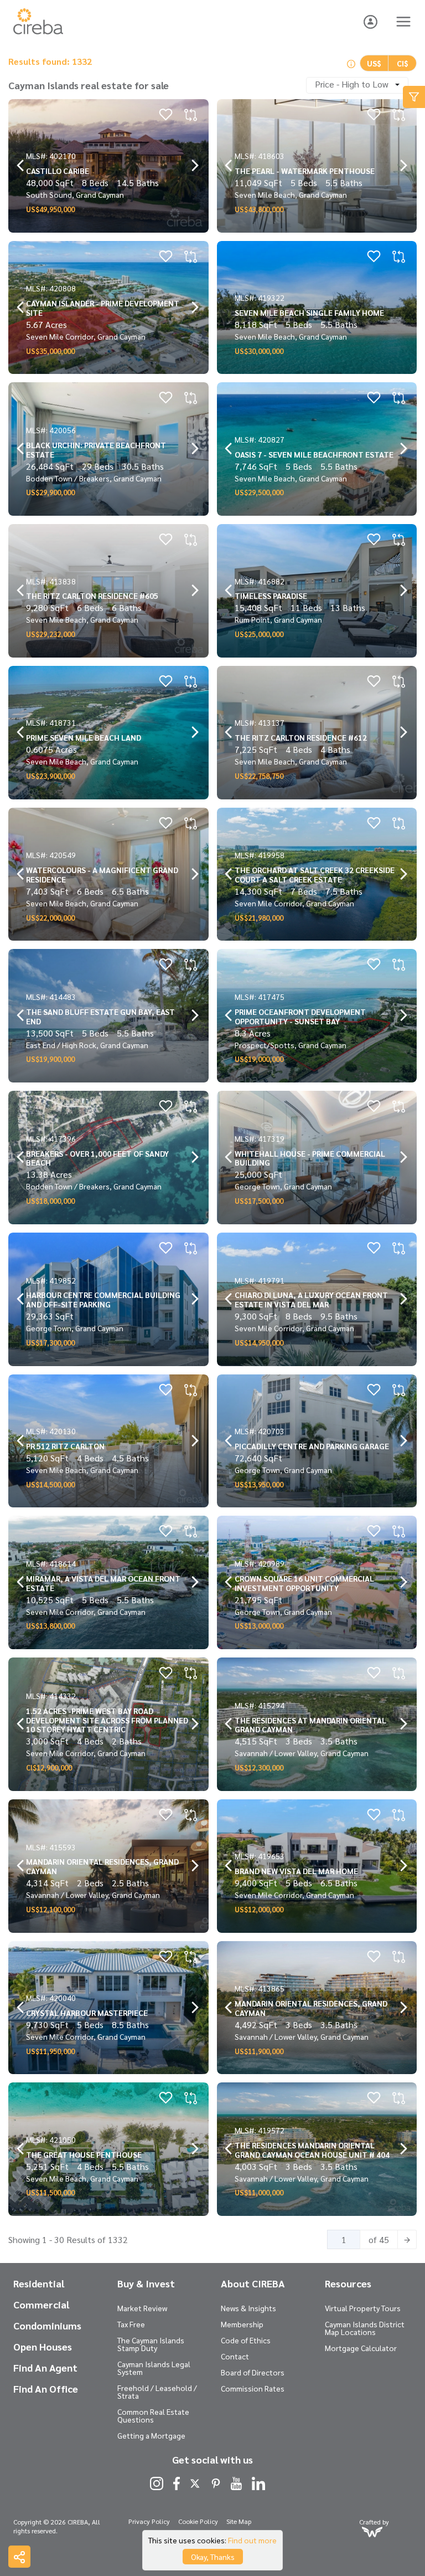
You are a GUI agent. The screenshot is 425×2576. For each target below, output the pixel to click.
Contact (235, 2356)
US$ (374, 63)
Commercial (41, 2305)
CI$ (403, 63)
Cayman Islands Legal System (154, 2368)
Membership (242, 2324)
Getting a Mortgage (151, 2435)
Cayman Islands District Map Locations (365, 2328)
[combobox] (357, 85)
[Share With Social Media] (19, 2557)
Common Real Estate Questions (153, 2415)
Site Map (239, 2521)
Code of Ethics (246, 2340)
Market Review (142, 2308)
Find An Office (46, 2389)
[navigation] (21, 166)
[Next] (407, 2239)
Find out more (252, 2540)
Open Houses (43, 2347)
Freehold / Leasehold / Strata (157, 2392)
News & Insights (248, 2308)
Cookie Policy (198, 2521)
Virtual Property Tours (363, 2308)
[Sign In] (370, 20)
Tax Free (131, 2324)
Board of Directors (253, 2372)
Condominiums (47, 2326)
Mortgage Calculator (361, 2348)
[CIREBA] (38, 31)
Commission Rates (253, 2388)
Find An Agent (45, 2368)
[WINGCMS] (372, 2531)
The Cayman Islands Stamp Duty (151, 2344)
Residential (39, 2283)
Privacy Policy (149, 2521)
